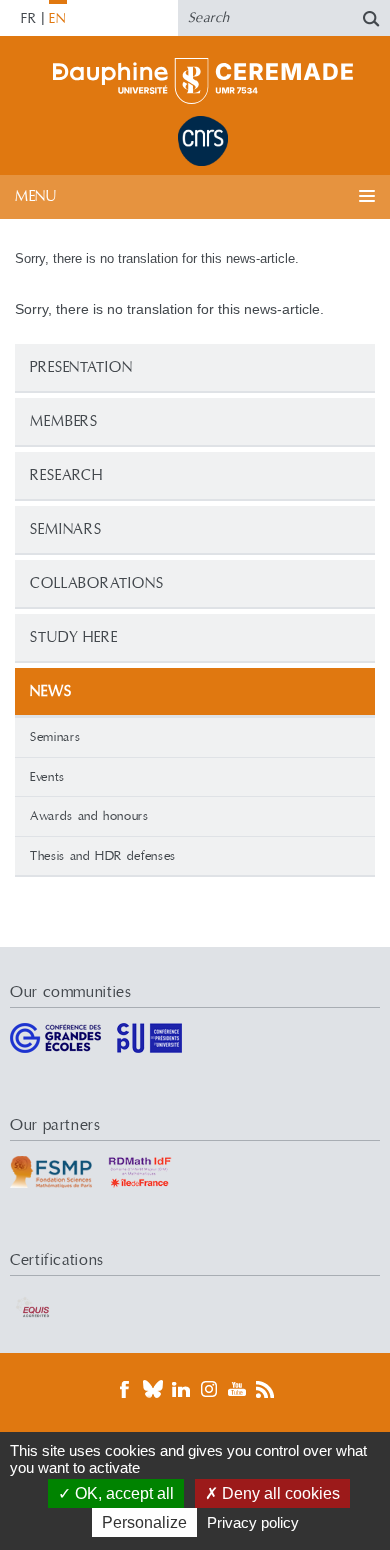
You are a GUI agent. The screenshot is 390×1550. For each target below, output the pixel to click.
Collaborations (97, 583)
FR (29, 19)
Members (64, 421)
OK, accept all (122, 1493)
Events (47, 777)
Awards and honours (89, 816)
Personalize (144, 1522)
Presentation (81, 367)
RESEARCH (66, 475)
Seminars (66, 529)
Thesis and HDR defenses (103, 856)
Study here (74, 637)
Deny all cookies (279, 1493)
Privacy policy (253, 1522)
